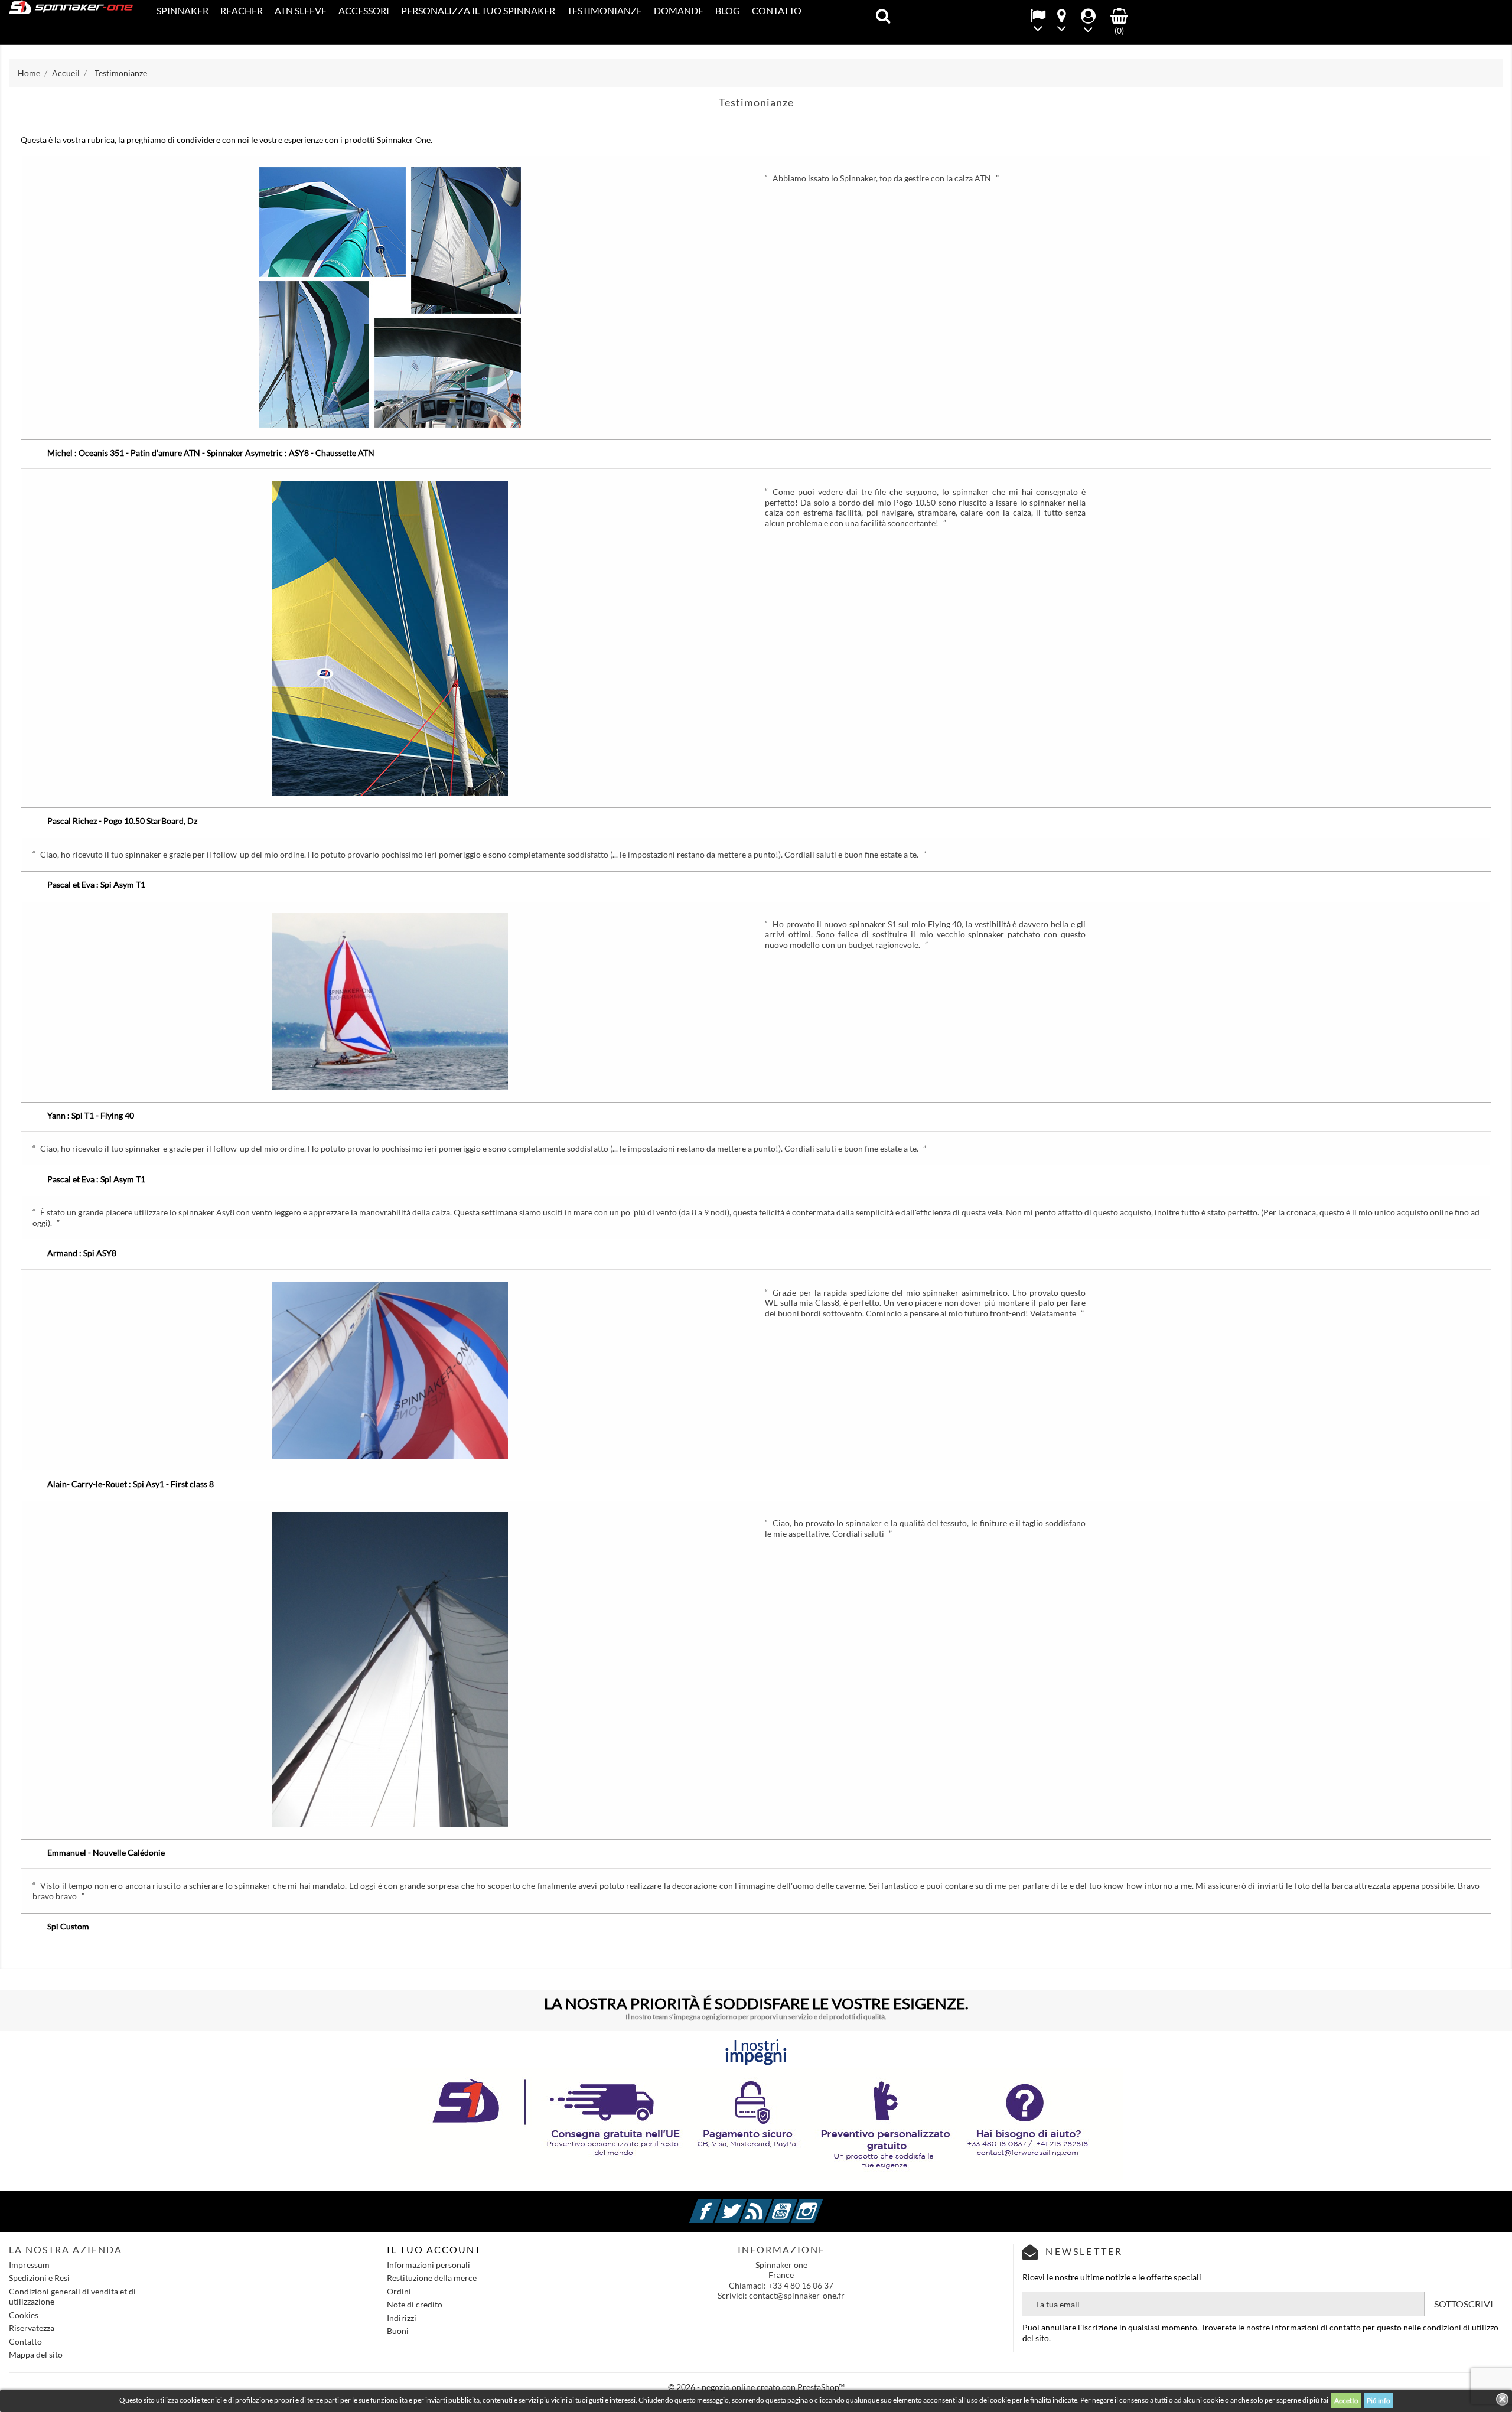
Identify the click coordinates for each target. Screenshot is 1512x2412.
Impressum (29, 2265)
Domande (679, 10)
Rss (770, 2204)
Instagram (821, 2204)
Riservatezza (32, 2328)
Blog (728, 10)
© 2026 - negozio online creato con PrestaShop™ (756, 2387)
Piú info (1379, 2400)
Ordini (399, 2291)
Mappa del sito (36, 2354)
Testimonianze (605, 10)
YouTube (796, 2204)
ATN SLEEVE (301, 10)
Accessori (364, 10)
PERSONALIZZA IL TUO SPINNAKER (478, 10)
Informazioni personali (428, 2265)
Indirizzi (402, 2318)
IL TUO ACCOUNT (434, 2249)
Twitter (745, 2204)
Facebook (719, 2204)
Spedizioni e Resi (39, 2278)
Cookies (24, 2315)
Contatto (777, 10)
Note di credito (415, 2304)
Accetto (1346, 2400)
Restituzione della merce (432, 2278)
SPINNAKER (183, 10)
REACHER (242, 10)
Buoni (398, 2331)
